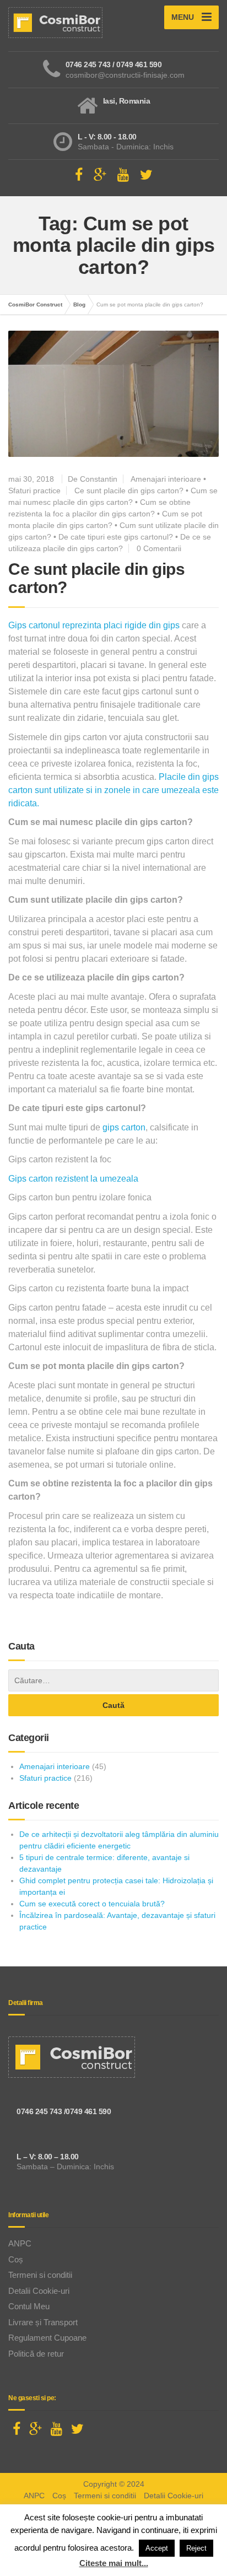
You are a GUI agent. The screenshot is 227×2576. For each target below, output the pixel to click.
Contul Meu (29, 2306)
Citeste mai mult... (114, 2563)
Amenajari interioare (166, 479)
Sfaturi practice (34, 491)
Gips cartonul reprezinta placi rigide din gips (94, 625)
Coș (16, 2259)
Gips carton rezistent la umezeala (73, 1179)
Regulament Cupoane (47, 2338)
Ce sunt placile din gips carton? (129, 491)
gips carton (124, 1127)
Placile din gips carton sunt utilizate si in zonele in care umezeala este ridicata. (113, 790)
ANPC (20, 2243)
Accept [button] (157, 2548)
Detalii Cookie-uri (39, 2291)
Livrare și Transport (43, 2322)
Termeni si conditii (40, 2275)
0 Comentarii (159, 548)
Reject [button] (196, 2548)
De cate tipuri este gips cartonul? (116, 537)
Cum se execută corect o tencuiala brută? (92, 1904)
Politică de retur (36, 2354)
